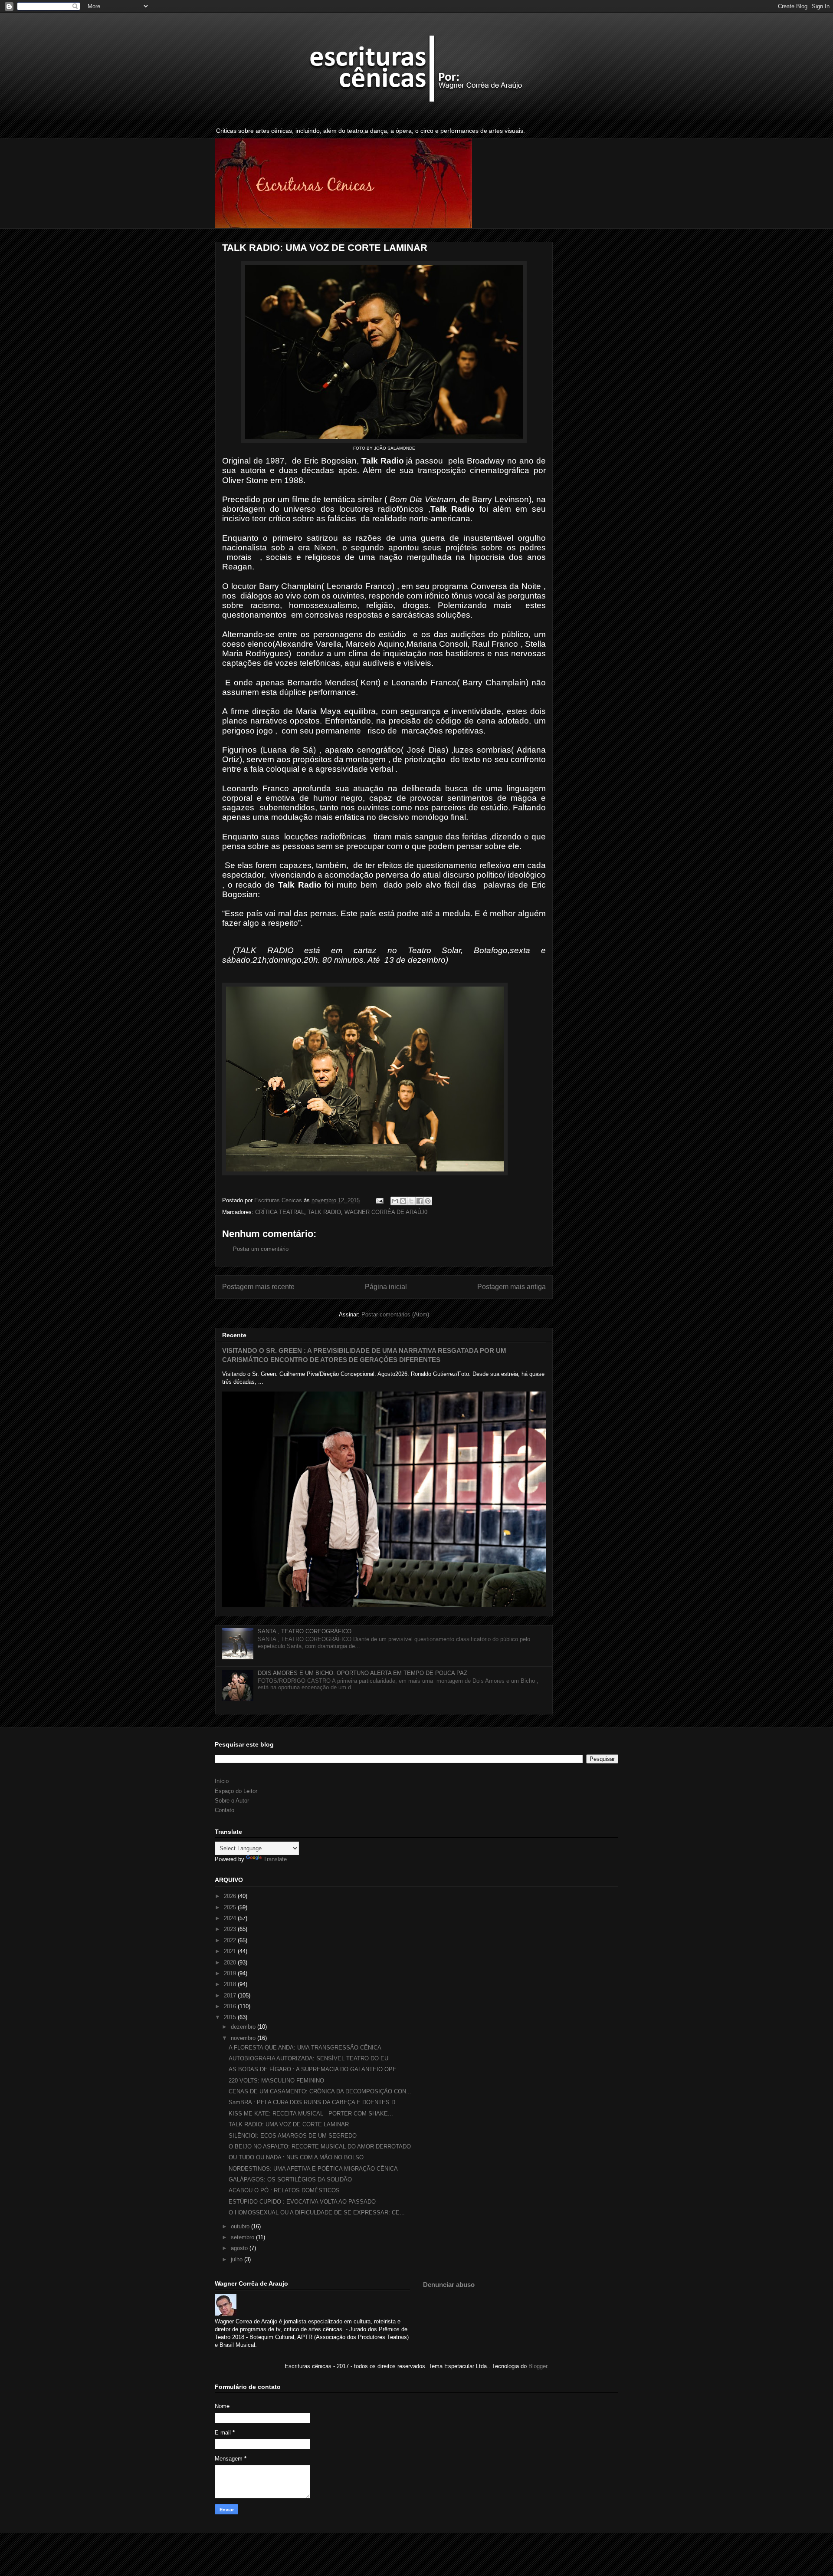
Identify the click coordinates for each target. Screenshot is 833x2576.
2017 (231, 1995)
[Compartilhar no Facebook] (420, 1201)
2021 (231, 1951)
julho (238, 2259)
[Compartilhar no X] (411, 1201)
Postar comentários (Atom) (395, 1314)
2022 (231, 1940)
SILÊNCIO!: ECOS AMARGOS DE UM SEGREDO (293, 2136)
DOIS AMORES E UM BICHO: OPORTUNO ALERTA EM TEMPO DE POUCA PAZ (362, 1673)
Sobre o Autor (232, 1801)
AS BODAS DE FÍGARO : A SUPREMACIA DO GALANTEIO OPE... (315, 2069)
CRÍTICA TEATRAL (280, 1212)
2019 (231, 1973)
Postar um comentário (261, 1249)
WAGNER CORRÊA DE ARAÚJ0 (386, 1212)
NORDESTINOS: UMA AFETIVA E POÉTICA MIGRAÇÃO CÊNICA (313, 2169)
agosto (240, 2248)
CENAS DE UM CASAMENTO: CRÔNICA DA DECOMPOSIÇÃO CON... (320, 2091)
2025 (231, 1907)
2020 (231, 1962)
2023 (231, 1929)
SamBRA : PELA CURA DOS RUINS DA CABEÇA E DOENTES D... (315, 2102)
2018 (231, 1984)
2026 (231, 1896)
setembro (243, 2237)
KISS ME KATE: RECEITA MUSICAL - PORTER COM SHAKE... (311, 2114)
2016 (231, 2006)
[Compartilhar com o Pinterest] (428, 1201)
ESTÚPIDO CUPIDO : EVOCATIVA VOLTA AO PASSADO (302, 2202)
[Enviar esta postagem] (379, 1200)
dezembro (244, 2027)
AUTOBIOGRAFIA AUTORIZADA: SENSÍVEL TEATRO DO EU (308, 2058)
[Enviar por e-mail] (395, 1201)
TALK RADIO (324, 1212)
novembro (244, 2038)
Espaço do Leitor (236, 1791)
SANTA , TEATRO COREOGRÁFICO (305, 1631)
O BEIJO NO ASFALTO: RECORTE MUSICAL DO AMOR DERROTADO (320, 2147)
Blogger (538, 2366)
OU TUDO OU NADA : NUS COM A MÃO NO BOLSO (296, 2157)
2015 (231, 2017)
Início (222, 1781)
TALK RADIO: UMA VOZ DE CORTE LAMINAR (289, 2124)
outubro (241, 2226)
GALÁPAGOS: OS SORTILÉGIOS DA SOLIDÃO (290, 2180)
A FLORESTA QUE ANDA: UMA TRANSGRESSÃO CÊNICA (305, 2048)
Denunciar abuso (449, 2285)
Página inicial (386, 1287)
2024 (231, 1918)
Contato (225, 1810)
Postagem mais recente (258, 1287)
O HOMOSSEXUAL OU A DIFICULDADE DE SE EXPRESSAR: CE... (317, 2212)
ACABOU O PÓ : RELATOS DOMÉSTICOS (284, 2190)
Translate (275, 1859)
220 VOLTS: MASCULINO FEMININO (276, 2081)
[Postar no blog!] (403, 1201)
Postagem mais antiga (512, 1287)
